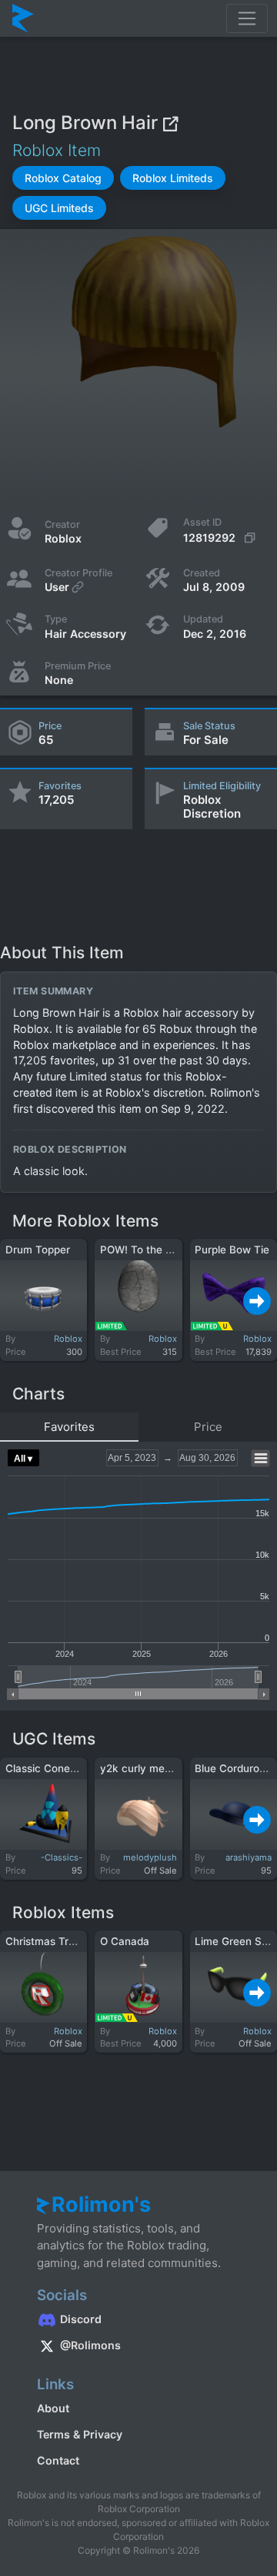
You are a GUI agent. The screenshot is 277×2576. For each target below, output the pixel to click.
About (53, 2408)
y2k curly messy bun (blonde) (174, 1768)
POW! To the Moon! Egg (159, 1250)
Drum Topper (38, 1250)
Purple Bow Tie (232, 1250)
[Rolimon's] (23, 18)
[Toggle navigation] (247, 18)
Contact (58, 2460)
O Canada (125, 1941)
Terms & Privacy (80, 2434)
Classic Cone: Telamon (62, 1768)
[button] (63, 178)
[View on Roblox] (170, 123)
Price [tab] (208, 1427)
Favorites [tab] (69, 1427)
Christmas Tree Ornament (69, 1941)
